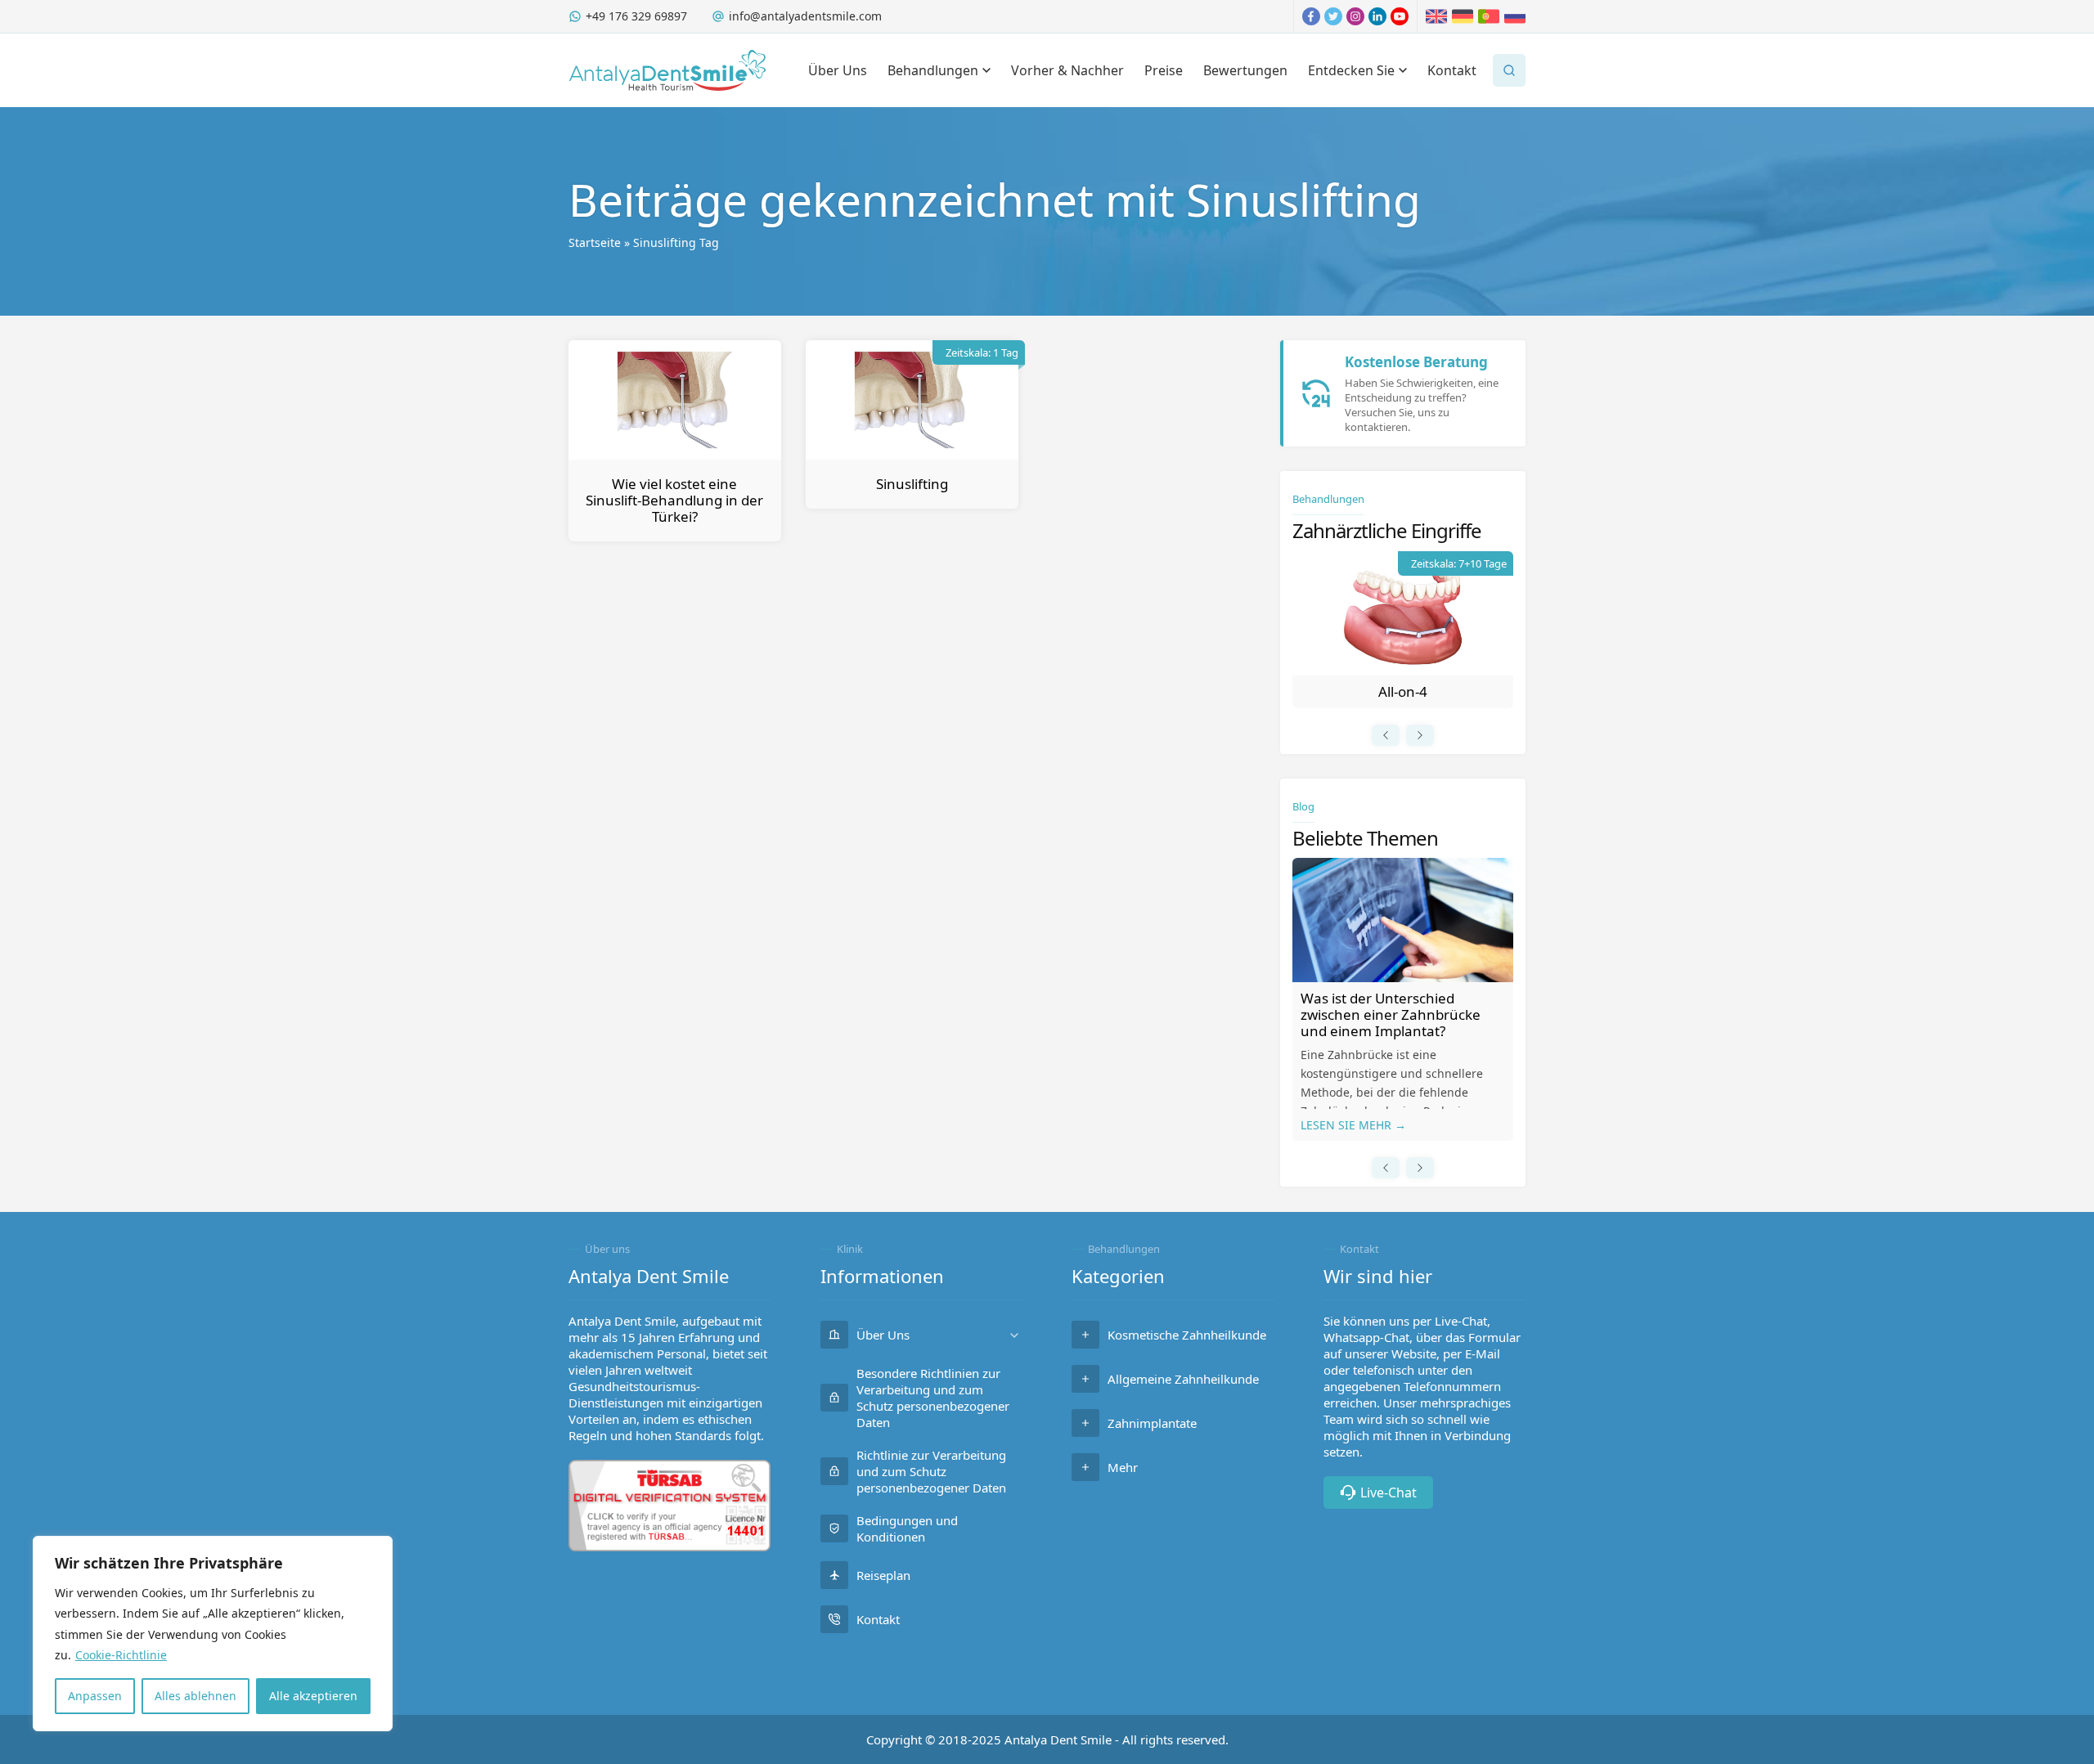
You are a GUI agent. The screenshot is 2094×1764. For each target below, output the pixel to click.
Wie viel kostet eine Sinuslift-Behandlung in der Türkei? (674, 500)
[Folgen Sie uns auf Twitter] (1333, 16)
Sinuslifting (912, 484)
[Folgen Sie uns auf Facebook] (1311, 16)
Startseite (595, 242)
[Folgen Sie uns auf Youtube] (1400, 16)
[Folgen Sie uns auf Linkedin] (1377, 16)
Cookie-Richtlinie (121, 1655)
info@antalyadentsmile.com (805, 16)
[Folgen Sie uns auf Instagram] (1355, 16)
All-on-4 (1403, 691)
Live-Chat (1389, 1492)
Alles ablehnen (195, 1696)
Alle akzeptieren (313, 1696)
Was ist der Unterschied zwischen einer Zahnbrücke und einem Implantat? (1391, 1014)
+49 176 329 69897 (636, 16)
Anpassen (95, 1696)
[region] (213, 1634)
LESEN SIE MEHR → (1353, 1125)
